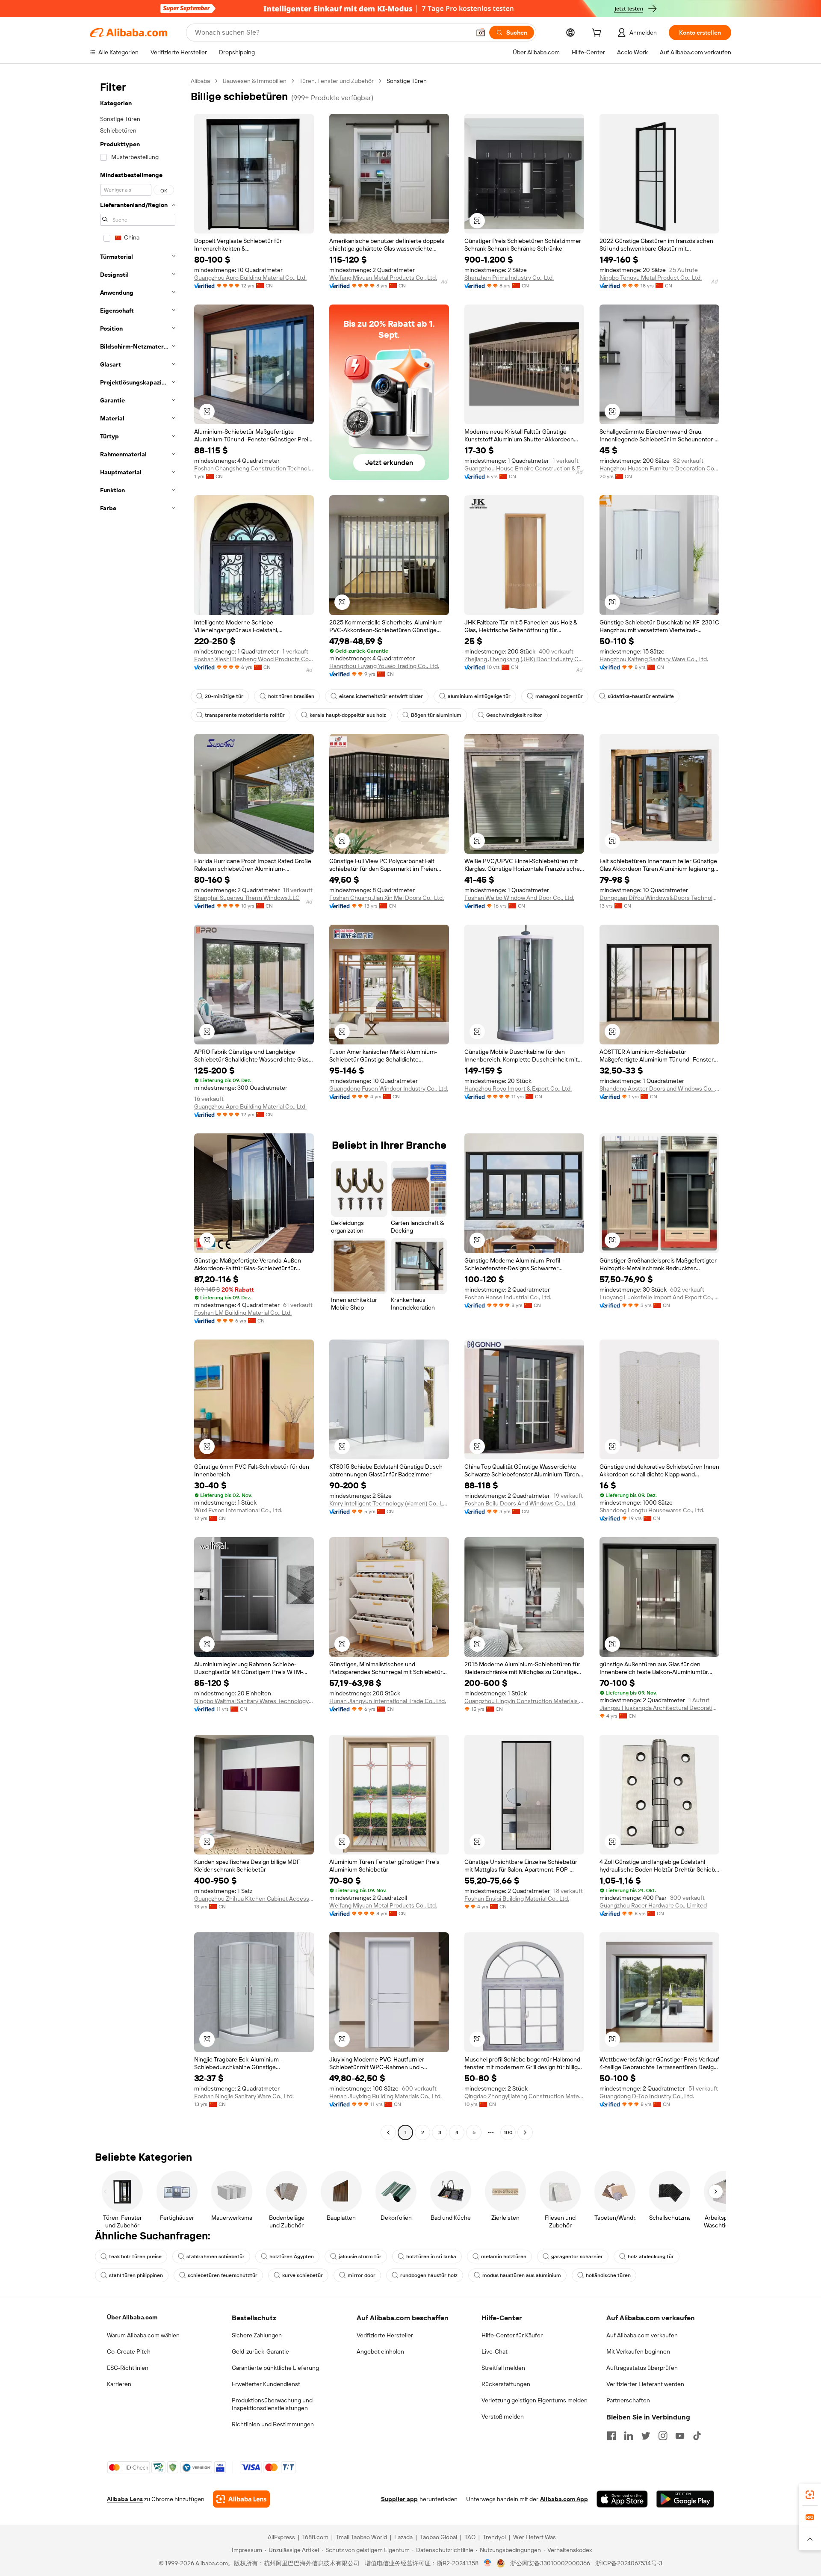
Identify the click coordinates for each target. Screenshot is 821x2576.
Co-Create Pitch (129, 2351)
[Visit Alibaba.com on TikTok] (697, 2436)
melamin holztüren (504, 2257)
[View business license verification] (488, 2563)
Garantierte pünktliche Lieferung (275, 2368)
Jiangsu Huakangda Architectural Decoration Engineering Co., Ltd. (659, 1708)
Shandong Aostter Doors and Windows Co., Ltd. (659, 1088)
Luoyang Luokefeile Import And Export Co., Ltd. (659, 1297)
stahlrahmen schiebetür (216, 2257)
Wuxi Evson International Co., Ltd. (238, 1510)
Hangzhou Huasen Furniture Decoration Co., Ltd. (659, 468)
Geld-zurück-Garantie (260, 2351)
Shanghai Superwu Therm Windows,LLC (247, 898)
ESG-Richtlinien (128, 2368)
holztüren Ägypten (292, 2257)
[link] (810, 2495)
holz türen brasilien (291, 696)
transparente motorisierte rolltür (245, 715)
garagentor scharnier (577, 2257)
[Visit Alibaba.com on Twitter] (646, 2436)
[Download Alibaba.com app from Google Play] (685, 2499)
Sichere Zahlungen (257, 2335)
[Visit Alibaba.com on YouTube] (680, 2436)
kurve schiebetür (303, 2275)
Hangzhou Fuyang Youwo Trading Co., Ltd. (384, 666)
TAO (470, 2537)
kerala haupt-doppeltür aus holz (348, 715)
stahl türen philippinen (136, 2275)
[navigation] (138, 1108)
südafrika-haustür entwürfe (641, 696)
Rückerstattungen (506, 2384)
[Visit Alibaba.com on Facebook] (611, 2436)
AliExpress (281, 2537)
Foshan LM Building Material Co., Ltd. (243, 1313)
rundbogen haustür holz (429, 2275)
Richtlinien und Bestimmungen (273, 2424)
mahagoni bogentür (559, 696)
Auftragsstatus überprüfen (642, 2368)
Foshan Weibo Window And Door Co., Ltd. (519, 898)
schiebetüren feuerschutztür (223, 2275)
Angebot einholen (380, 2351)
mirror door (362, 2275)
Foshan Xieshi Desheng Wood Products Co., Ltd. (254, 659)
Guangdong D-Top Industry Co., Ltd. (647, 2096)
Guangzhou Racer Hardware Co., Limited (653, 1905)
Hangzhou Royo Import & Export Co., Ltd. (518, 1088)
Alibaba (200, 81)
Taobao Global (439, 2537)
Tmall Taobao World (361, 2537)
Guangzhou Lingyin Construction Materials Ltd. (524, 1701)
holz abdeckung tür (651, 2257)
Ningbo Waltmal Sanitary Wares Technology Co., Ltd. (254, 1701)
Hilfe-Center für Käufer (512, 2335)
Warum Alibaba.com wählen (143, 2335)
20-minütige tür (224, 696)
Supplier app (399, 2499)
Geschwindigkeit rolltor (514, 715)
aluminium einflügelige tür (479, 696)
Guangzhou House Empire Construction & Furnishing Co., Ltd (524, 468)
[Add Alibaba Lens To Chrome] (241, 2499)
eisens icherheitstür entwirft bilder (381, 696)
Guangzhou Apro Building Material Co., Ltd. (250, 278)
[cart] (598, 34)
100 (508, 2132)
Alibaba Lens (125, 2499)
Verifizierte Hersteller (385, 2335)
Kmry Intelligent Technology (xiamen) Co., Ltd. (389, 1503)
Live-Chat (495, 2351)
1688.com (315, 2537)
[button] (481, 33)
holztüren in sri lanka (431, 2257)
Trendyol (494, 2537)
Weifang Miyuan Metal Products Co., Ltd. (383, 278)
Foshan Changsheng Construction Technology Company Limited (254, 468)
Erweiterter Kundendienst (266, 2384)
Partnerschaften (628, 2400)
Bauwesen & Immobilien (255, 81)
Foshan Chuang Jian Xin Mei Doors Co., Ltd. (387, 898)
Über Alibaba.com (132, 2317)
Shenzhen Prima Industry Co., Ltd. (509, 278)
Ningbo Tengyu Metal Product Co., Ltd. (651, 278)
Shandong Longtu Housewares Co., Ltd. (652, 1510)
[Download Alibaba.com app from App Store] (622, 2499)
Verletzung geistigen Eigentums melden (535, 2400)
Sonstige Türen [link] (407, 81)
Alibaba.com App (564, 2499)
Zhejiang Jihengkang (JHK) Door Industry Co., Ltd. (524, 659)
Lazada (403, 2537)
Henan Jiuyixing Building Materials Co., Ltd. (385, 2096)
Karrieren (119, 2384)
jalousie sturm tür (360, 2257)
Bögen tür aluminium (436, 715)
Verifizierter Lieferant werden (645, 2384)
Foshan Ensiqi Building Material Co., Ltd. (517, 1899)
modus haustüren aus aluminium (522, 2275)
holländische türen (608, 2275)
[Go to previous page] (388, 2132)
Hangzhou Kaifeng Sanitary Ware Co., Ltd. (654, 659)
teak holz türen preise (135, 2257)
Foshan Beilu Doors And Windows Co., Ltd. (520, 1503)
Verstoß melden (503, 2416)
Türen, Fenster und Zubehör (337, 81)
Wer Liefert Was (535, 2537)
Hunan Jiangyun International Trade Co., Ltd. (388, 1701)
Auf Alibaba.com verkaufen (642, 2335)
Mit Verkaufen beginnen (638, 2351)
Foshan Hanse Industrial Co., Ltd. (508, 1297)
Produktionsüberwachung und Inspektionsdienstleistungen (272, 2404)
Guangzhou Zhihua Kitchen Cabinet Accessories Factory (254, 1899)
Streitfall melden (503, 2368)
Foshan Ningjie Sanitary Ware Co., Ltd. (244, 2096)
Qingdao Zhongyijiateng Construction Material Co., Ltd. (524, 2096)
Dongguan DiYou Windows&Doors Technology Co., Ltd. (659, 898)
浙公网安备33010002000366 (550, 2563)
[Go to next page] (525, 2132)
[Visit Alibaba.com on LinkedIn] (629, 2436)
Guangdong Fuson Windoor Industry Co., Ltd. (389, 1088)
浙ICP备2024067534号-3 (629, 2563)
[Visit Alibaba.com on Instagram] (663, 2436)
